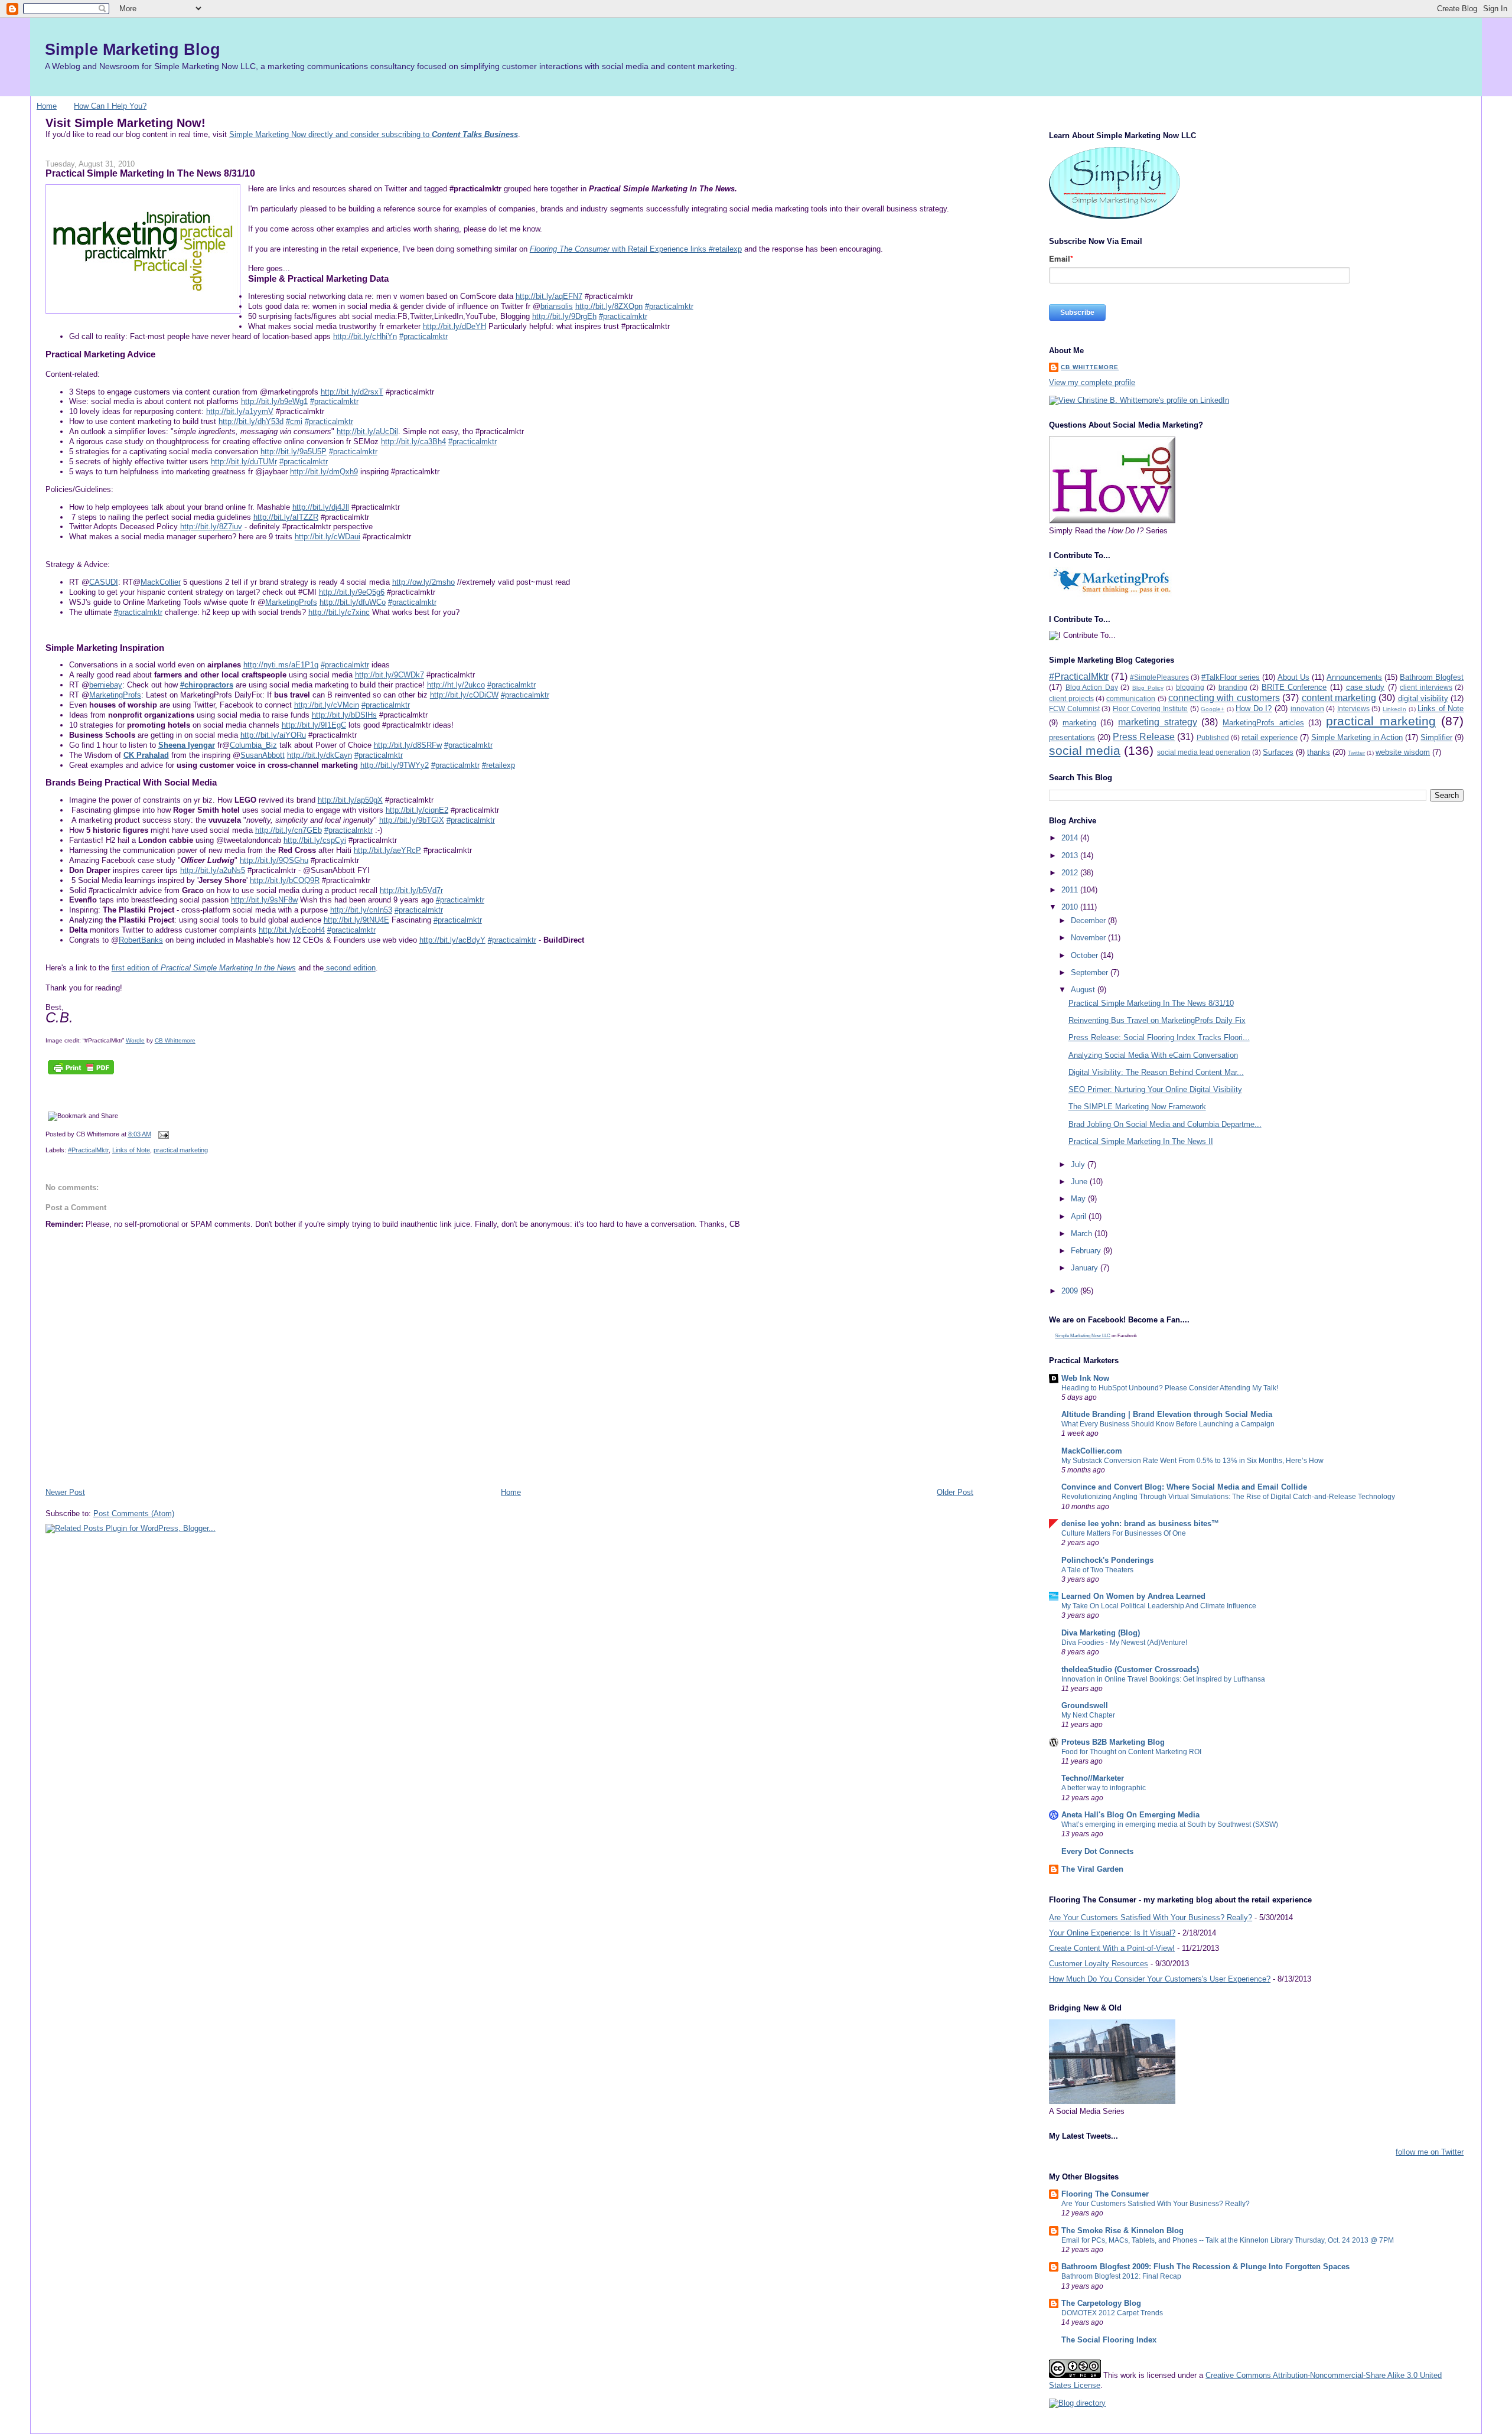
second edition (350, 968)
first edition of (204, 968)
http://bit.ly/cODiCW (464, 695)
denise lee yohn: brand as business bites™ (1140, 1524)
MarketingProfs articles (1263, 723)
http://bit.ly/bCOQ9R (285, 880)
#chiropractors (207, 685)
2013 (1071, 856)
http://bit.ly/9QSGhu (274, 860)
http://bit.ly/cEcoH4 (292, 930)
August (1084, 990)
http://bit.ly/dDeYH (454, 326)
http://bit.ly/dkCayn (320, 755)
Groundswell (1085, 1705)
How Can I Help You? (110, 106)
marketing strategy (1158, 722)
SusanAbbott (263, 755)
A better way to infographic (1104, 1788)
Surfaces (1278, 752)
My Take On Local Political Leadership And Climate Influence (1159, 1606)
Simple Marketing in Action (1357, 737)
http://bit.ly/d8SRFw (408, 745)
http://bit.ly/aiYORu (273, 735)
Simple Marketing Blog (133, 49)
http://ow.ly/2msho (423, 582)
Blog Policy (1148, 688)
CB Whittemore (175, 1040)
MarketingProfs (291, 602)
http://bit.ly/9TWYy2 (395, 765)
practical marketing (181, 1150)
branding (1233, 687)
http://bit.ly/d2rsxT (352, 392)
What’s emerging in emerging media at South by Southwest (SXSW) (1170, 1824)
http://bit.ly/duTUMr (244, 462)
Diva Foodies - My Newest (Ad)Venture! (1124, 1643)
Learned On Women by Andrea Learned (1133, 1596)
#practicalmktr (669, 306)
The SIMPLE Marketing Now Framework (1137, 1107)
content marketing (1339, 698)
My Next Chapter (1088, 1715)
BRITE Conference (1294, 687)
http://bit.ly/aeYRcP (387, 850)
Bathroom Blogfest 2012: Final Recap (1121, 2276)
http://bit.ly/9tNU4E (356, 920)
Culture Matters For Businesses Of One (1124, 1533)
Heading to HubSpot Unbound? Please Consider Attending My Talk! (1170, 1388)
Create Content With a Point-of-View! (1112, 1948)
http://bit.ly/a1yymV (240, 411)
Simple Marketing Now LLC (1083, 1336)
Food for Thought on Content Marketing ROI (1131, 1752)
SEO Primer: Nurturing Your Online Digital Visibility (1155, 1089)
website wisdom (1403, 752)
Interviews (1353, 708)
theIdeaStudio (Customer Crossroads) (1130, 1669)
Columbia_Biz (253, 745)
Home (47, 106)
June (1080, 1182)
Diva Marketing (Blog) (1101, 1633)
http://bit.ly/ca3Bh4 (413, 441)
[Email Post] (162, 1134)
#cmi (294, 421)
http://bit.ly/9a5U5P (294, 452)
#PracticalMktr (88, 1150)
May (1079, 1199)
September (1091, 972)
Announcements (1354, 677)
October (1086, 955)
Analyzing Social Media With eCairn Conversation (1153, 1055)
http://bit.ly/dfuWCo (353, 602)
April (1080, 1216)
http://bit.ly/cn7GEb (289, 830)
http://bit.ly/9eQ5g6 (352, 592)
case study (1366, 687)
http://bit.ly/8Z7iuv (211, 527)
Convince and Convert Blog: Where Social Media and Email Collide (1184, 1487)
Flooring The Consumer (1105, 2194)
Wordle (135, 1040)
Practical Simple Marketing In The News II (1141, 1141)
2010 (1071, 907)
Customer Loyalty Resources (1099, 1964)
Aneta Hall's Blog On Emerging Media (1130, 1815)
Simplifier (1436, 737)
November (1089, 938)
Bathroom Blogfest (1432, 677)
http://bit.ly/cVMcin (327, 705)
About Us (1293, 677)
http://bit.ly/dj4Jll (321, 507)
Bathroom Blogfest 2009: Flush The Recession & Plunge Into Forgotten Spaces (1205, 2267)
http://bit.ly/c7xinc (339, 612)
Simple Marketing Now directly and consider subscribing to (374, 134)
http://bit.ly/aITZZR (286, 517)
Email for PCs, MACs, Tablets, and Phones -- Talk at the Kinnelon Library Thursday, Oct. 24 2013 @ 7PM (1228, 2240)
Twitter (1356, 753)
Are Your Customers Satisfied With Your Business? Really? (1151, 1917)
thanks (1319, 752)
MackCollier (161, 582)
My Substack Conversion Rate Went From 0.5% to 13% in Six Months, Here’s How (1192, 1461)
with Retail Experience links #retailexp (636, 249)
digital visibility (1423, 698)
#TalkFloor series (1231, 677)
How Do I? (1254, 708)
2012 (1071, 873)
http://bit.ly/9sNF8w (264, 900)
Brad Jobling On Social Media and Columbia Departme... (1165, 1124)
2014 (1071, 838)
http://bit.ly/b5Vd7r (411, 890)
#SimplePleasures (1159, 677)
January (1086, 1268)
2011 (1071, 890)
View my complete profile (1092, 382)
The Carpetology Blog (1101, 2303)
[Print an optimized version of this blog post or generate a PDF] (81, 1074)
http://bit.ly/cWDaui (328, 537)
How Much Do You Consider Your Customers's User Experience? (1160, 1979)
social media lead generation (1204, 752)
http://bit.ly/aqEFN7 (549, 296)
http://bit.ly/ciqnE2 (417, 810)
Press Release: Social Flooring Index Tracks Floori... (1159, 1037)
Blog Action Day (1092, 687)
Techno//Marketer (1093, 1778)
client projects (1071, 698)
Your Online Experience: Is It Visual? (1112, 1933)
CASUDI (104, 582)
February (1087, 1251)
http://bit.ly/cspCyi (315, 840)
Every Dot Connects (1097, 1851)
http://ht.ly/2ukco (456, 685)
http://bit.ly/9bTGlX (412, 820)
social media (1085, 750)
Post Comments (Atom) (134, 1513)
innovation (1307, 708)
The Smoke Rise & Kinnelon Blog (1122, 2231)
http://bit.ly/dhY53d (251, 421)
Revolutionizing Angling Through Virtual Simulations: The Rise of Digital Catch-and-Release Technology (1228, 1497)
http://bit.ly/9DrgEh (564, 316)
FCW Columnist (1074, 708)
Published (1213, 737)
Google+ (1213, 709)
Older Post (955, 1492)
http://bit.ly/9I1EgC (314, 725)
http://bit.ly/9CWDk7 (390, 675)
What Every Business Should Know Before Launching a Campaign (1168, 1424)
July (1079, 1164)
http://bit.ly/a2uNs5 (213, 870)
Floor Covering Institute (1150, 708)
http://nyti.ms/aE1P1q (281, 665)
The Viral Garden (1092, 1869)
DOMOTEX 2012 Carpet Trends (1112, 2313)
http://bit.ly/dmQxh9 (324, 472)
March (1083, 1234)
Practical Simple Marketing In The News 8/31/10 (150, 173)
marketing (1079, 723)
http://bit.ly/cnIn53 (361, 910)
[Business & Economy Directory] (1077, 2403)
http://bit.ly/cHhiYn (365, 336)
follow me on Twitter (1430, 2152)
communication (1131, 698)
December (1089, 921)
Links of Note (131, 1150)
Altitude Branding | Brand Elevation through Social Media (1167, 1414)
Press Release (1144, 737)
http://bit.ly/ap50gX (350, 800)
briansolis (557, 306)
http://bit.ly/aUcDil (367, 431)
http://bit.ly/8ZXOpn (609, 306)
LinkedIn (1394, 709)
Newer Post (65, 1492)
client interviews (1426, 687)
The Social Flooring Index (1109, 2340)
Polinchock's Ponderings (1107, 1560)
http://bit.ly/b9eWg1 (274, 401)
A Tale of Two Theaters (1097, 1570)
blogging (1190, 687)
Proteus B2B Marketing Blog (1113, 1742)
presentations (1072, 737)
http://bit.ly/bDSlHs (344, 715)
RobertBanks (141, 940)
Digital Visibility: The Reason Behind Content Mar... (1156, 1072)
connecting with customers (1224, 698)
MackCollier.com (1092, 1451)
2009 (1071, 1291)
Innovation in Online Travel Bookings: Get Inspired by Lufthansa (1163, 1679)
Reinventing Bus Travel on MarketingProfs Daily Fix (1157, 1020)
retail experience (1270, 737)
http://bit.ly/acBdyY (452, 940)
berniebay (106, 685)
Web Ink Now (1085, 1378)
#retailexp (498, 765)
